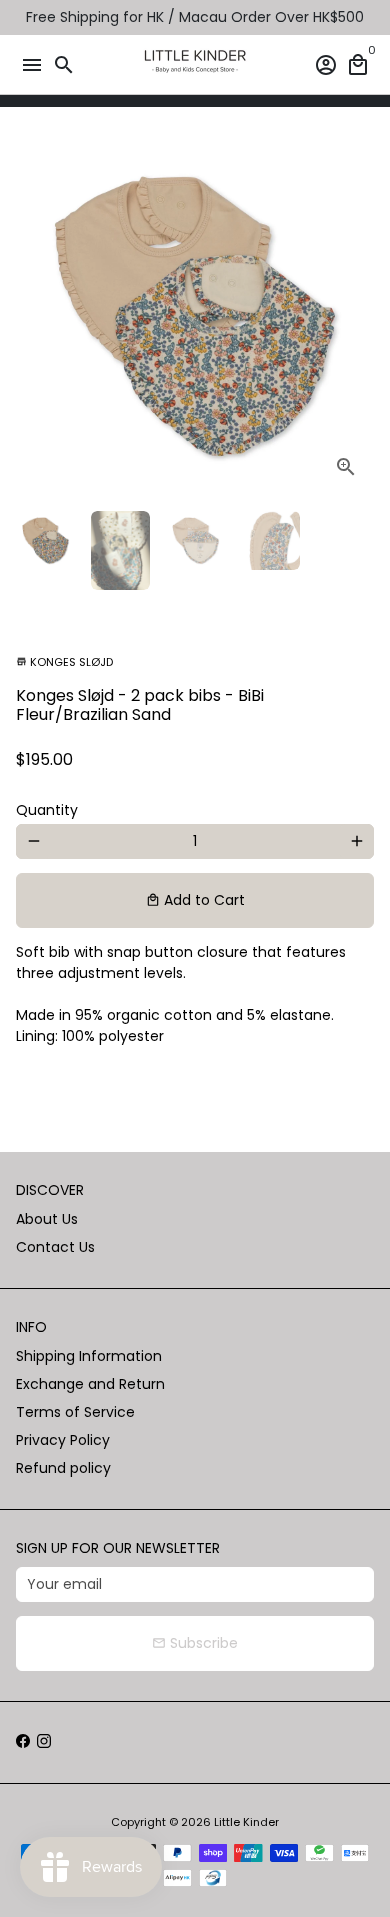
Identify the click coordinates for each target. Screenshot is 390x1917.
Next (356, 316)
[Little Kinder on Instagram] (44, 1742)
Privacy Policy (63, 1440)
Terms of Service (75, 1412)
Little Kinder (246, 1822)
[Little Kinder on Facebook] (23, 1742)
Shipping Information (89, 1356)
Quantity (47, 810)
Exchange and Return (90, 1384)
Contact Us (55, 1247)
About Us (47, 1219)
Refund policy (63, 1468)
